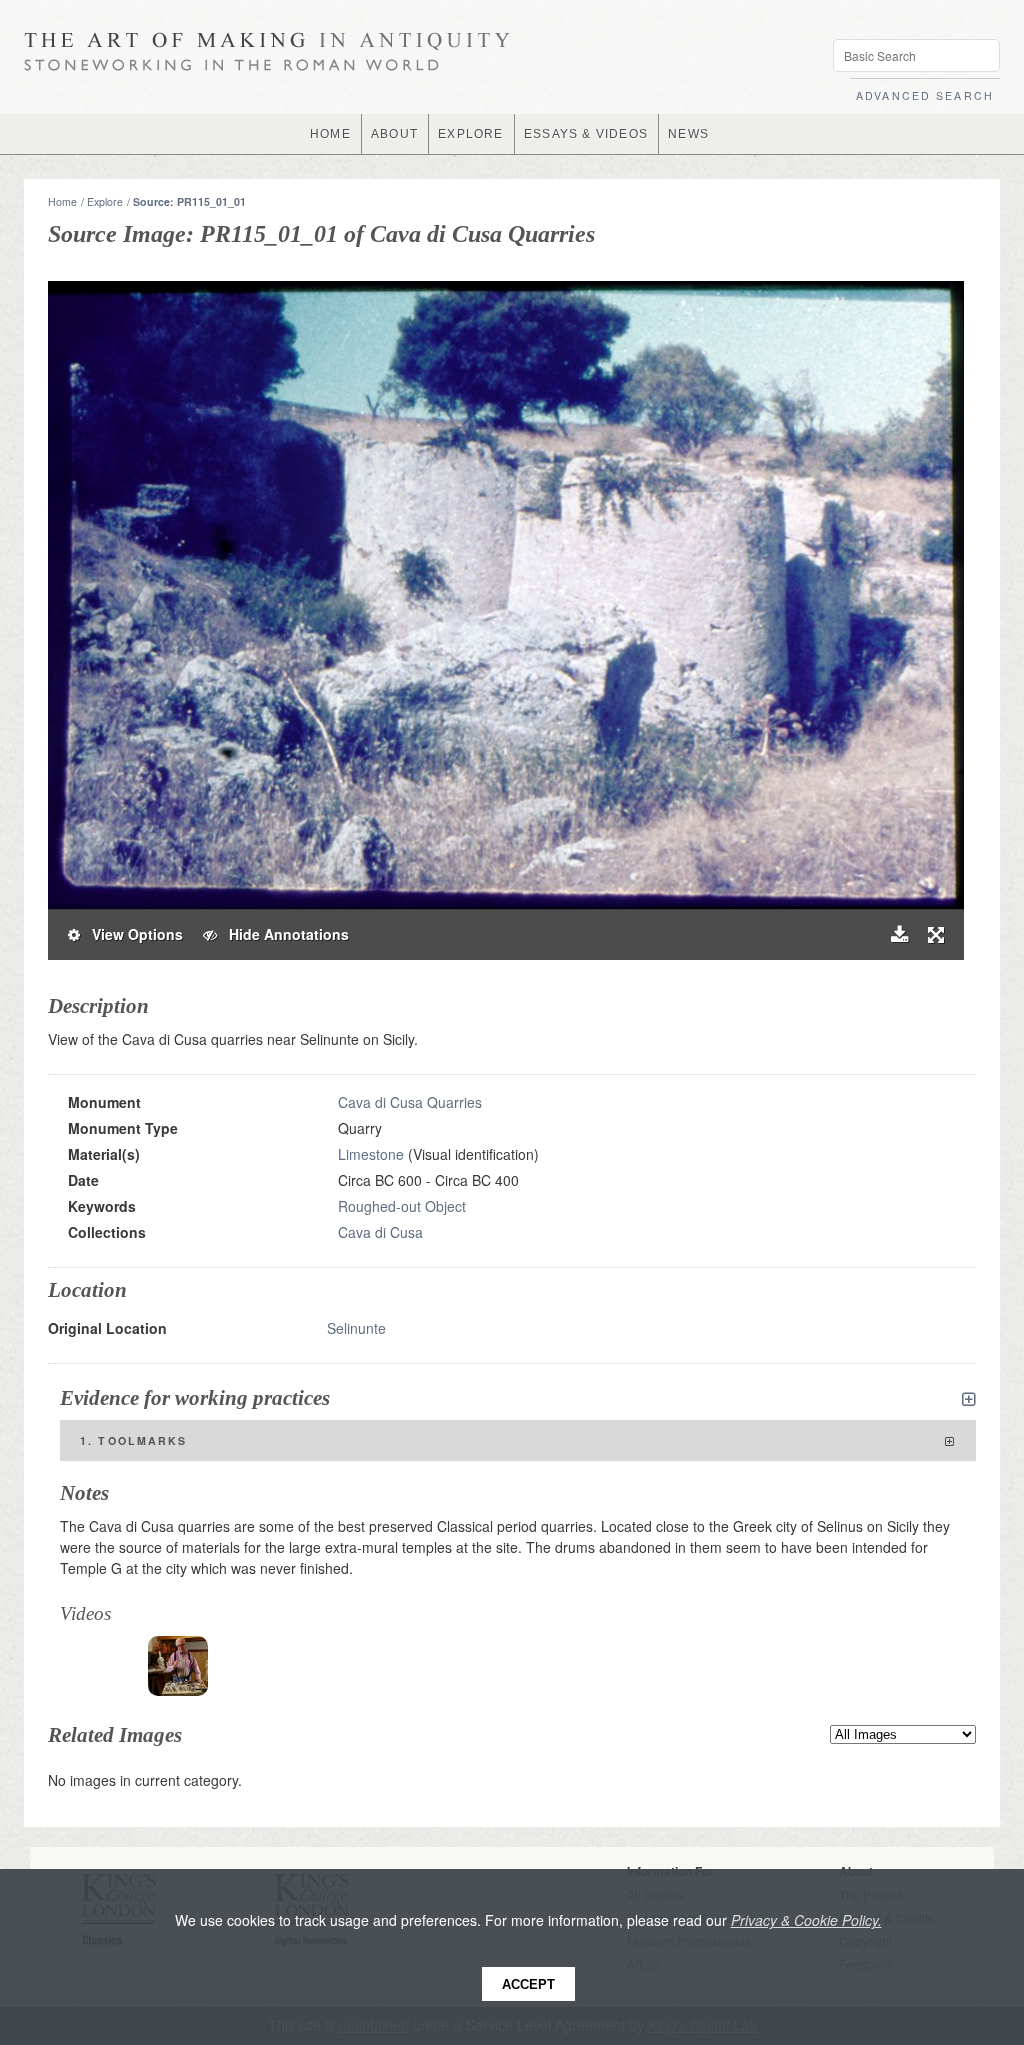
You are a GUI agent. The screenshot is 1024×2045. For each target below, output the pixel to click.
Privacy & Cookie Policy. (806, 1920)
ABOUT (394, 134)
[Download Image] (899, 934)
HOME (330, 134)
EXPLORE (470, 134)
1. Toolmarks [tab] (134, 1440)
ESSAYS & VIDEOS (586, 134)
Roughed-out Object (402, 1206)
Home (62, 201)
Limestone (371, 1154)
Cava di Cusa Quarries (410, 1102)
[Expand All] (969, 1399)
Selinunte (356, 1328)
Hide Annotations (283, 934)
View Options (131, 934)
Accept (528, 1984)
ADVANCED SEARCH (925, 95)
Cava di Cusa (380, 1232)
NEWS (688, 134)
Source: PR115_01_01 (189, 201)
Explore (105, 201)
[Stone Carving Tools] (178, 1666)
